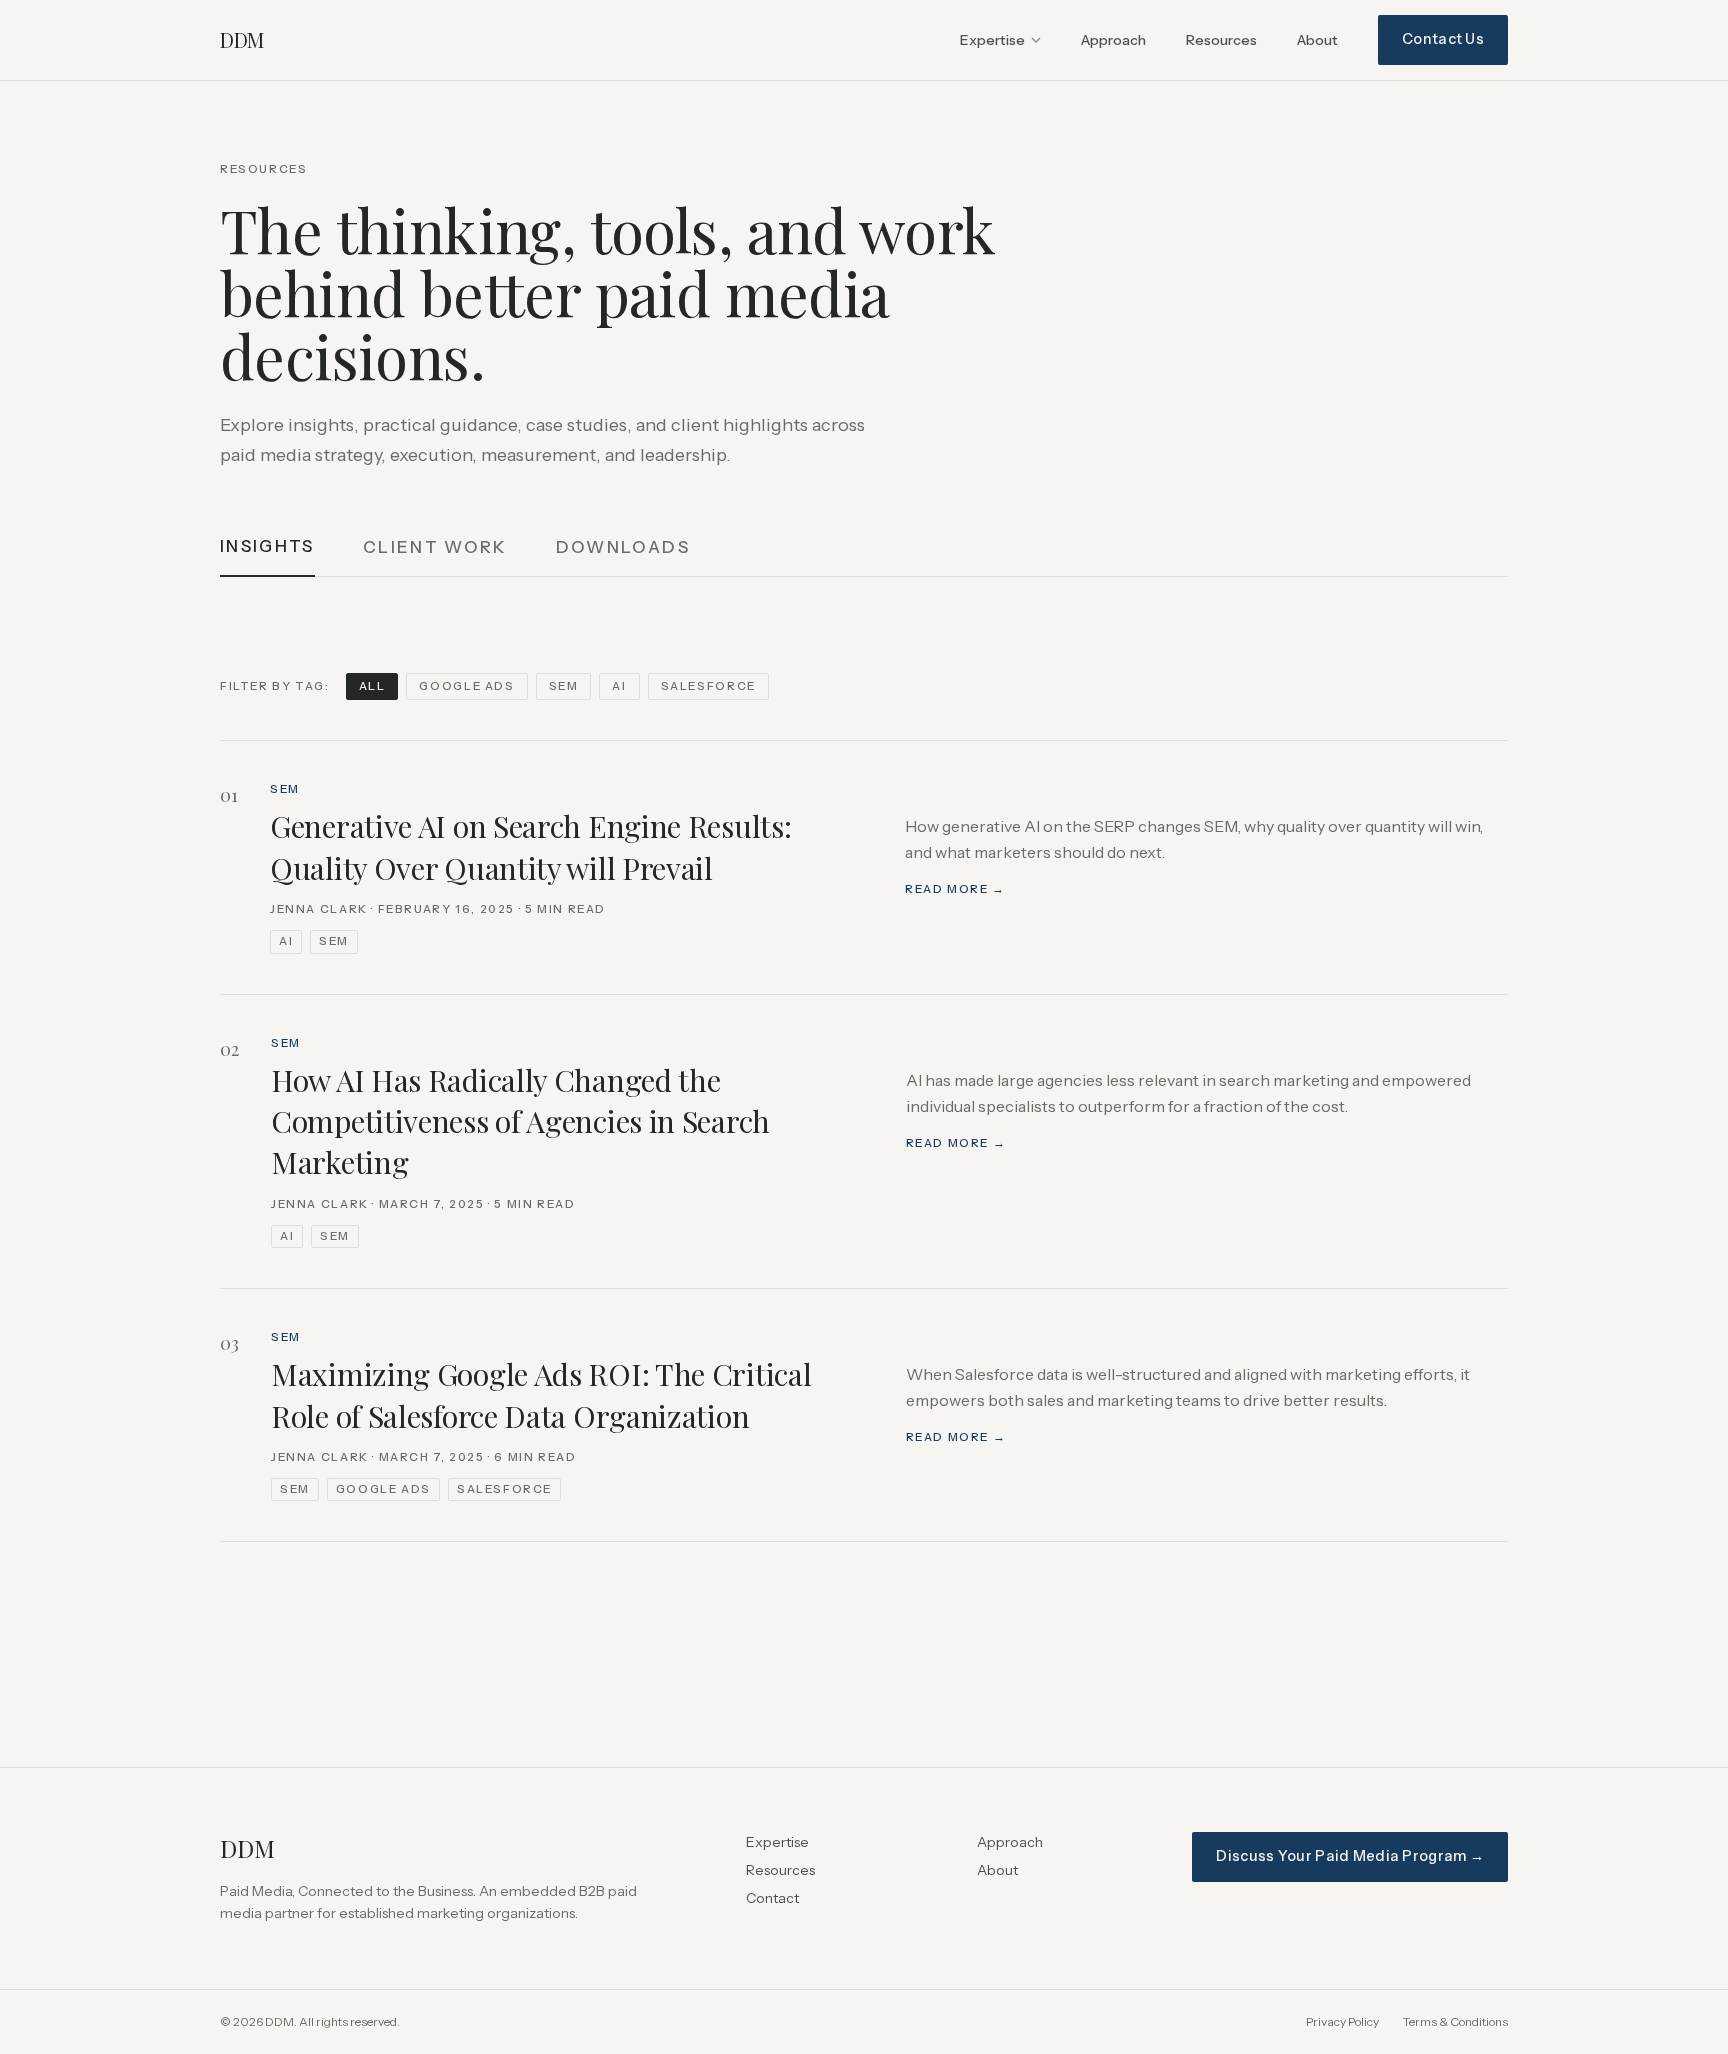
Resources (1221, 40)
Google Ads (466, 686)
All (372, 686)
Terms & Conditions (1455, 2021)
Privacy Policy (1342, 2021)
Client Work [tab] (435, 547)
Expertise (992, 40)
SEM (564, 686)
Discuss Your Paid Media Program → (1350, 1856)
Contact (772, 1898)
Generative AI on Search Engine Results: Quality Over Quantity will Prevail (530, 846)
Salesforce (708, 686)
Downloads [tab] (623, 547)
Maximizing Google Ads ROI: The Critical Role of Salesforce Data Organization (541, 1394)
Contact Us (1443, 39)
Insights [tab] (267, 546)
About (1317, 40)
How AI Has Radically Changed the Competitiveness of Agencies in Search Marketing (520, 1121)
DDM (242, 39)
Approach (1113, 40)
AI (619, 686)
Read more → (955, 889)
